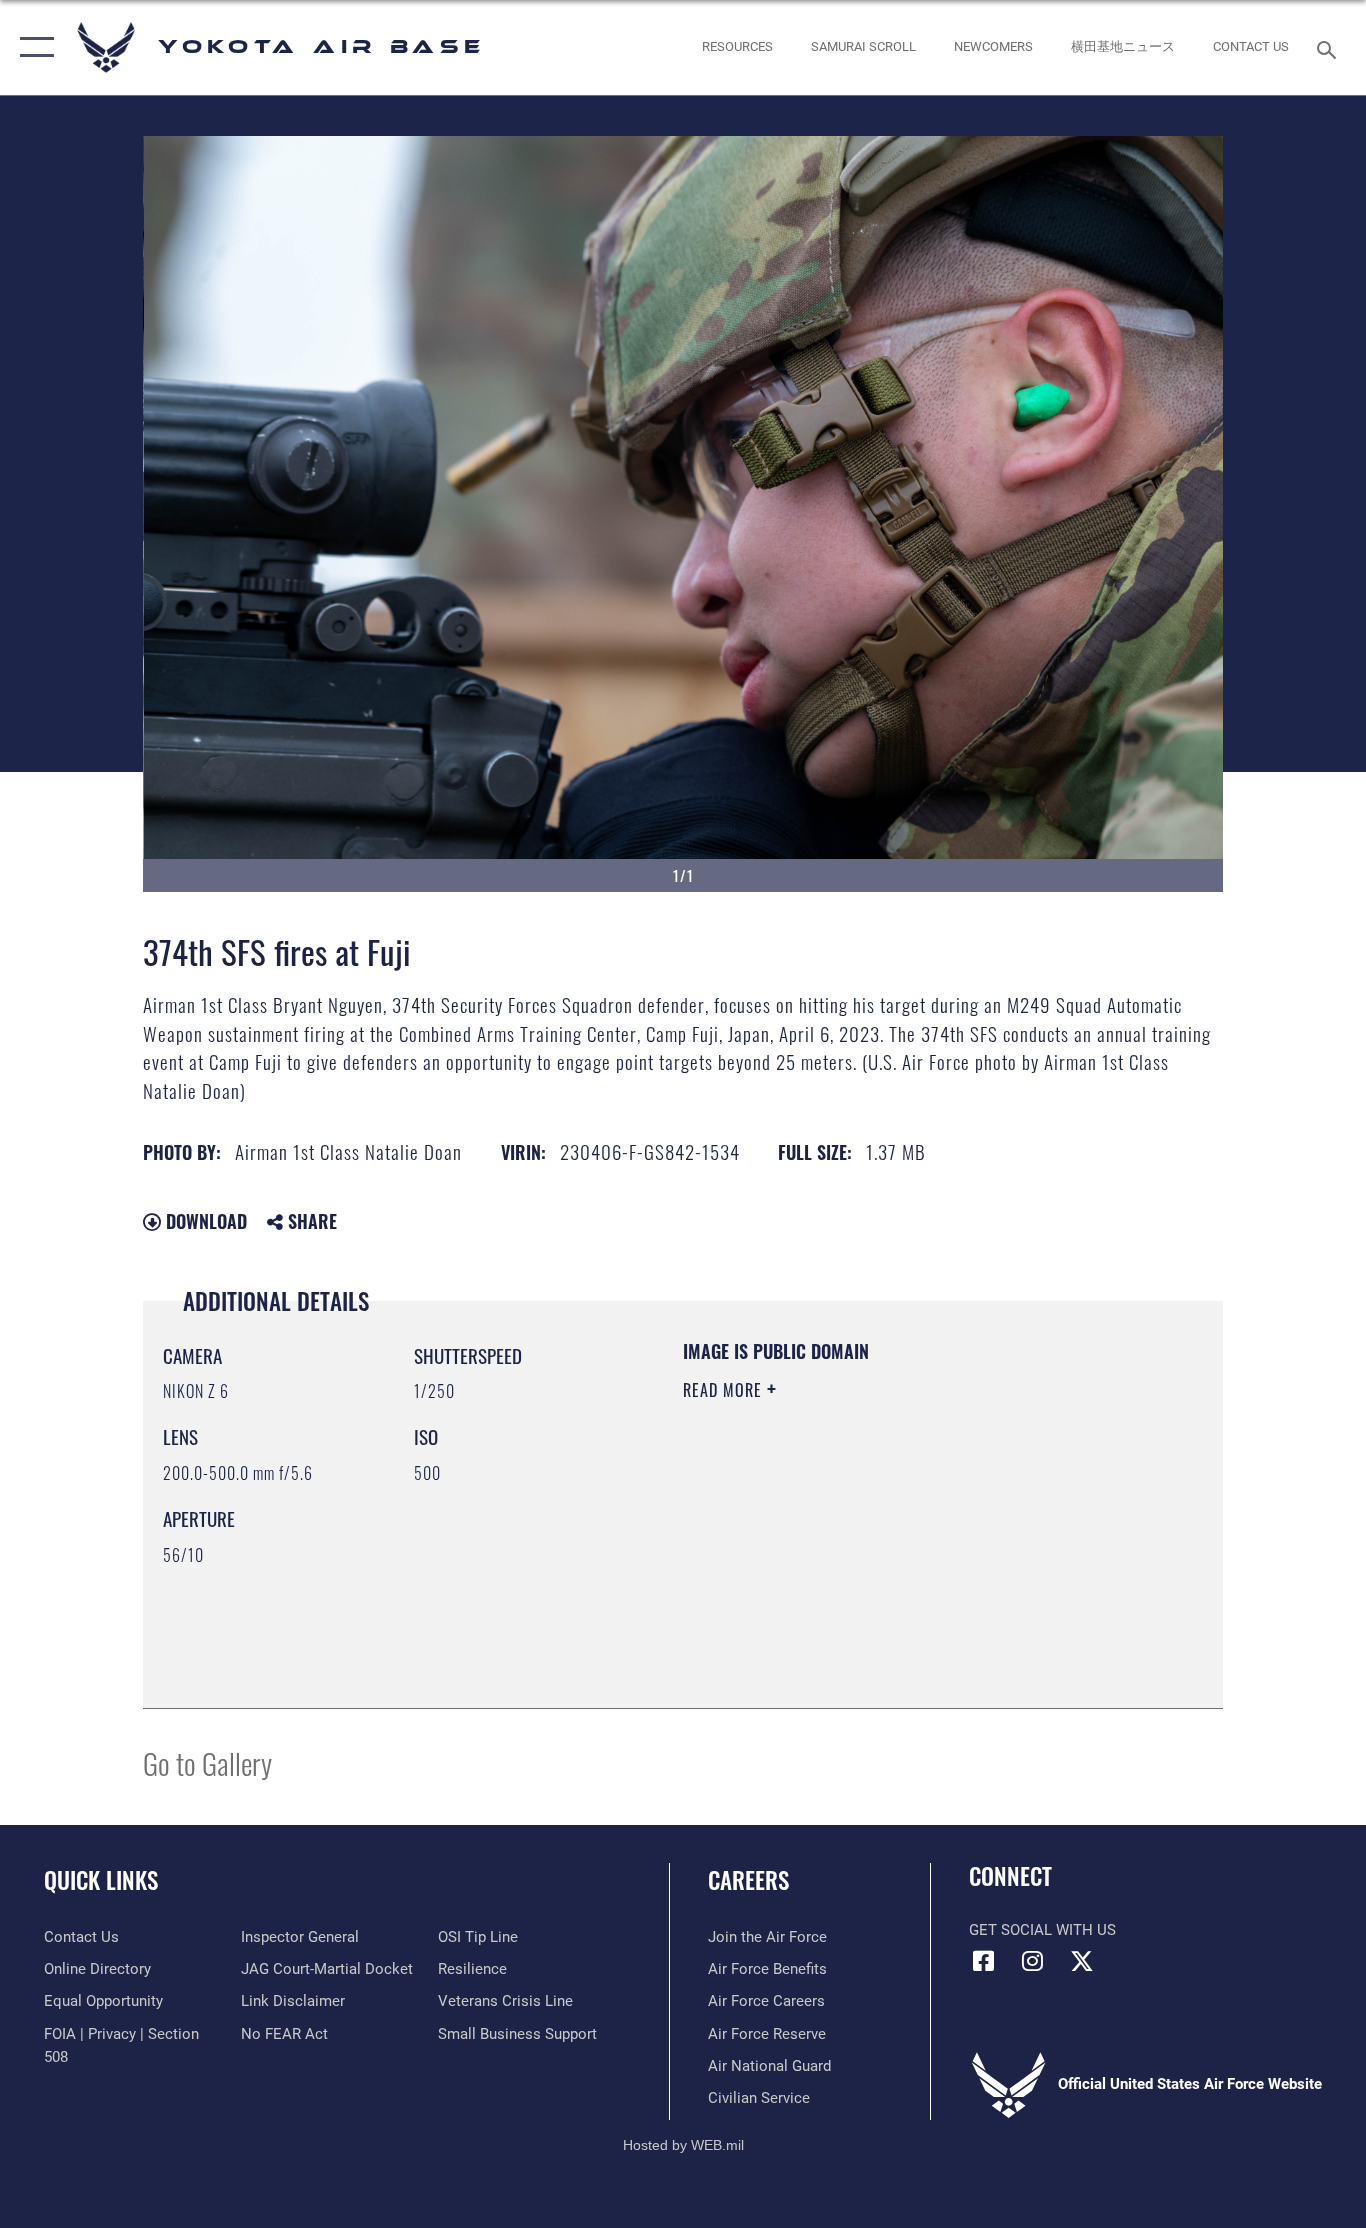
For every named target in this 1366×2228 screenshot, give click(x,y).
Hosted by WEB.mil (683, 2145)
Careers (748, 1880)
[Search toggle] (1330, 48)
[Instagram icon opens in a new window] (1033, 1961)
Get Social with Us (1042, 1930)
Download (204, 1221)
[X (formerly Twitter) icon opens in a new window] (1082, 1961)
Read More (725, 1390)
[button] (32, 47)
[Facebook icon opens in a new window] (984, 1961)
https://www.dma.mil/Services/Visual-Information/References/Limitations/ (917, 1545)
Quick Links (101, 1880)
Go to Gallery (207, 1762)
